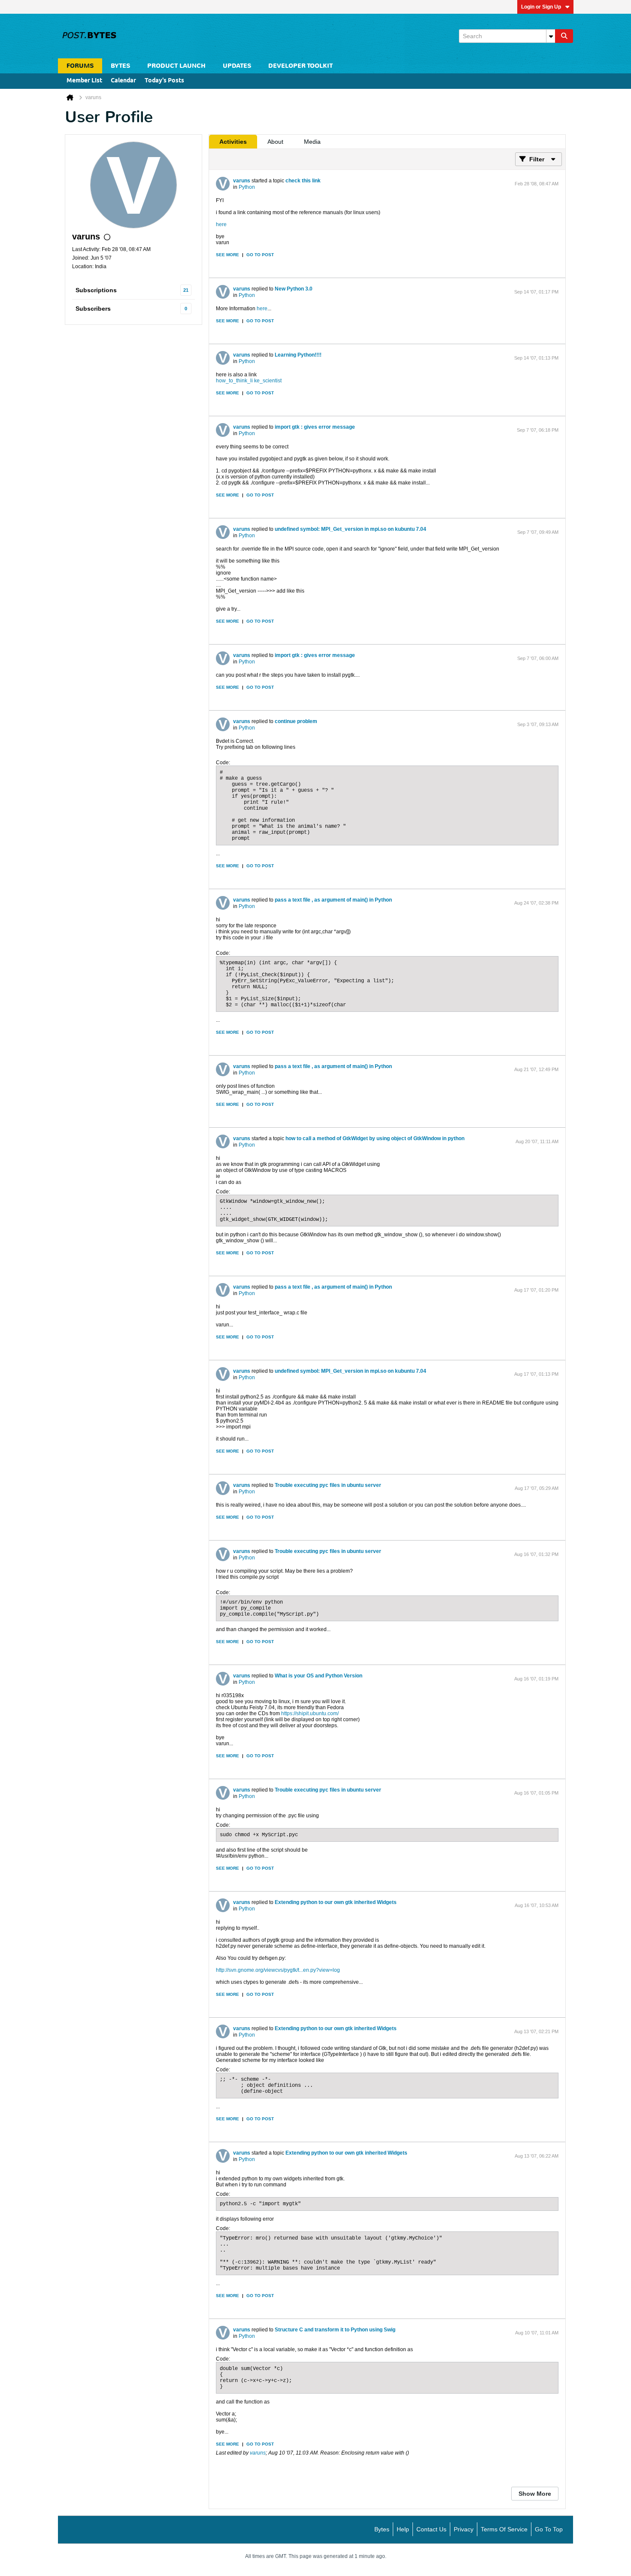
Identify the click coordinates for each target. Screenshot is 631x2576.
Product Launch (176, 66)
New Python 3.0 (294, 289)
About (275, 142)
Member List (84, 81)
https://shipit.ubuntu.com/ (310, 1713)
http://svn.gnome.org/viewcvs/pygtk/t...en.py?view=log (278, 1970)
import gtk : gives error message (315, 427)
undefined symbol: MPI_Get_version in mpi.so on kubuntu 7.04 (350, 529)
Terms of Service (504, 2529)
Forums (80, 66)
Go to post (260, 255)
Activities (233, 142)
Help (403, 2529)
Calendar (123, 81)
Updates (237, 66)
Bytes (382, 2529)
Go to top (549, 2529)
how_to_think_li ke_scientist (249, 381)
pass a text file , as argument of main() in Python (333, 900)
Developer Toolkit (300, 66)
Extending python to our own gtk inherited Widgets (336, 1902)
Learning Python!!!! (298, 355)
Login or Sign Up (541, 7)
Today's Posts (164, 81)
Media (312, 142)
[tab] (233, 142)
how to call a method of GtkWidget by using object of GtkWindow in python (375, 1138)
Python (247, 187)
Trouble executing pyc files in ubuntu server (328, 1485)
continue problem (296, 721)
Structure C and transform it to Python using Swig (335, 2330)
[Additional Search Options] (551, 36)
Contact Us (431, 2529)
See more (228, 255)
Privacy (464, 2529)
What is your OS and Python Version (319, 1676)
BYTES (120, 66)
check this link (303, 181)
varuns (242, 181)
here (221, 224)
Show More (535, 2494)
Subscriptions (96, 290)
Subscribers (93, 309)
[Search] (564, 36)
